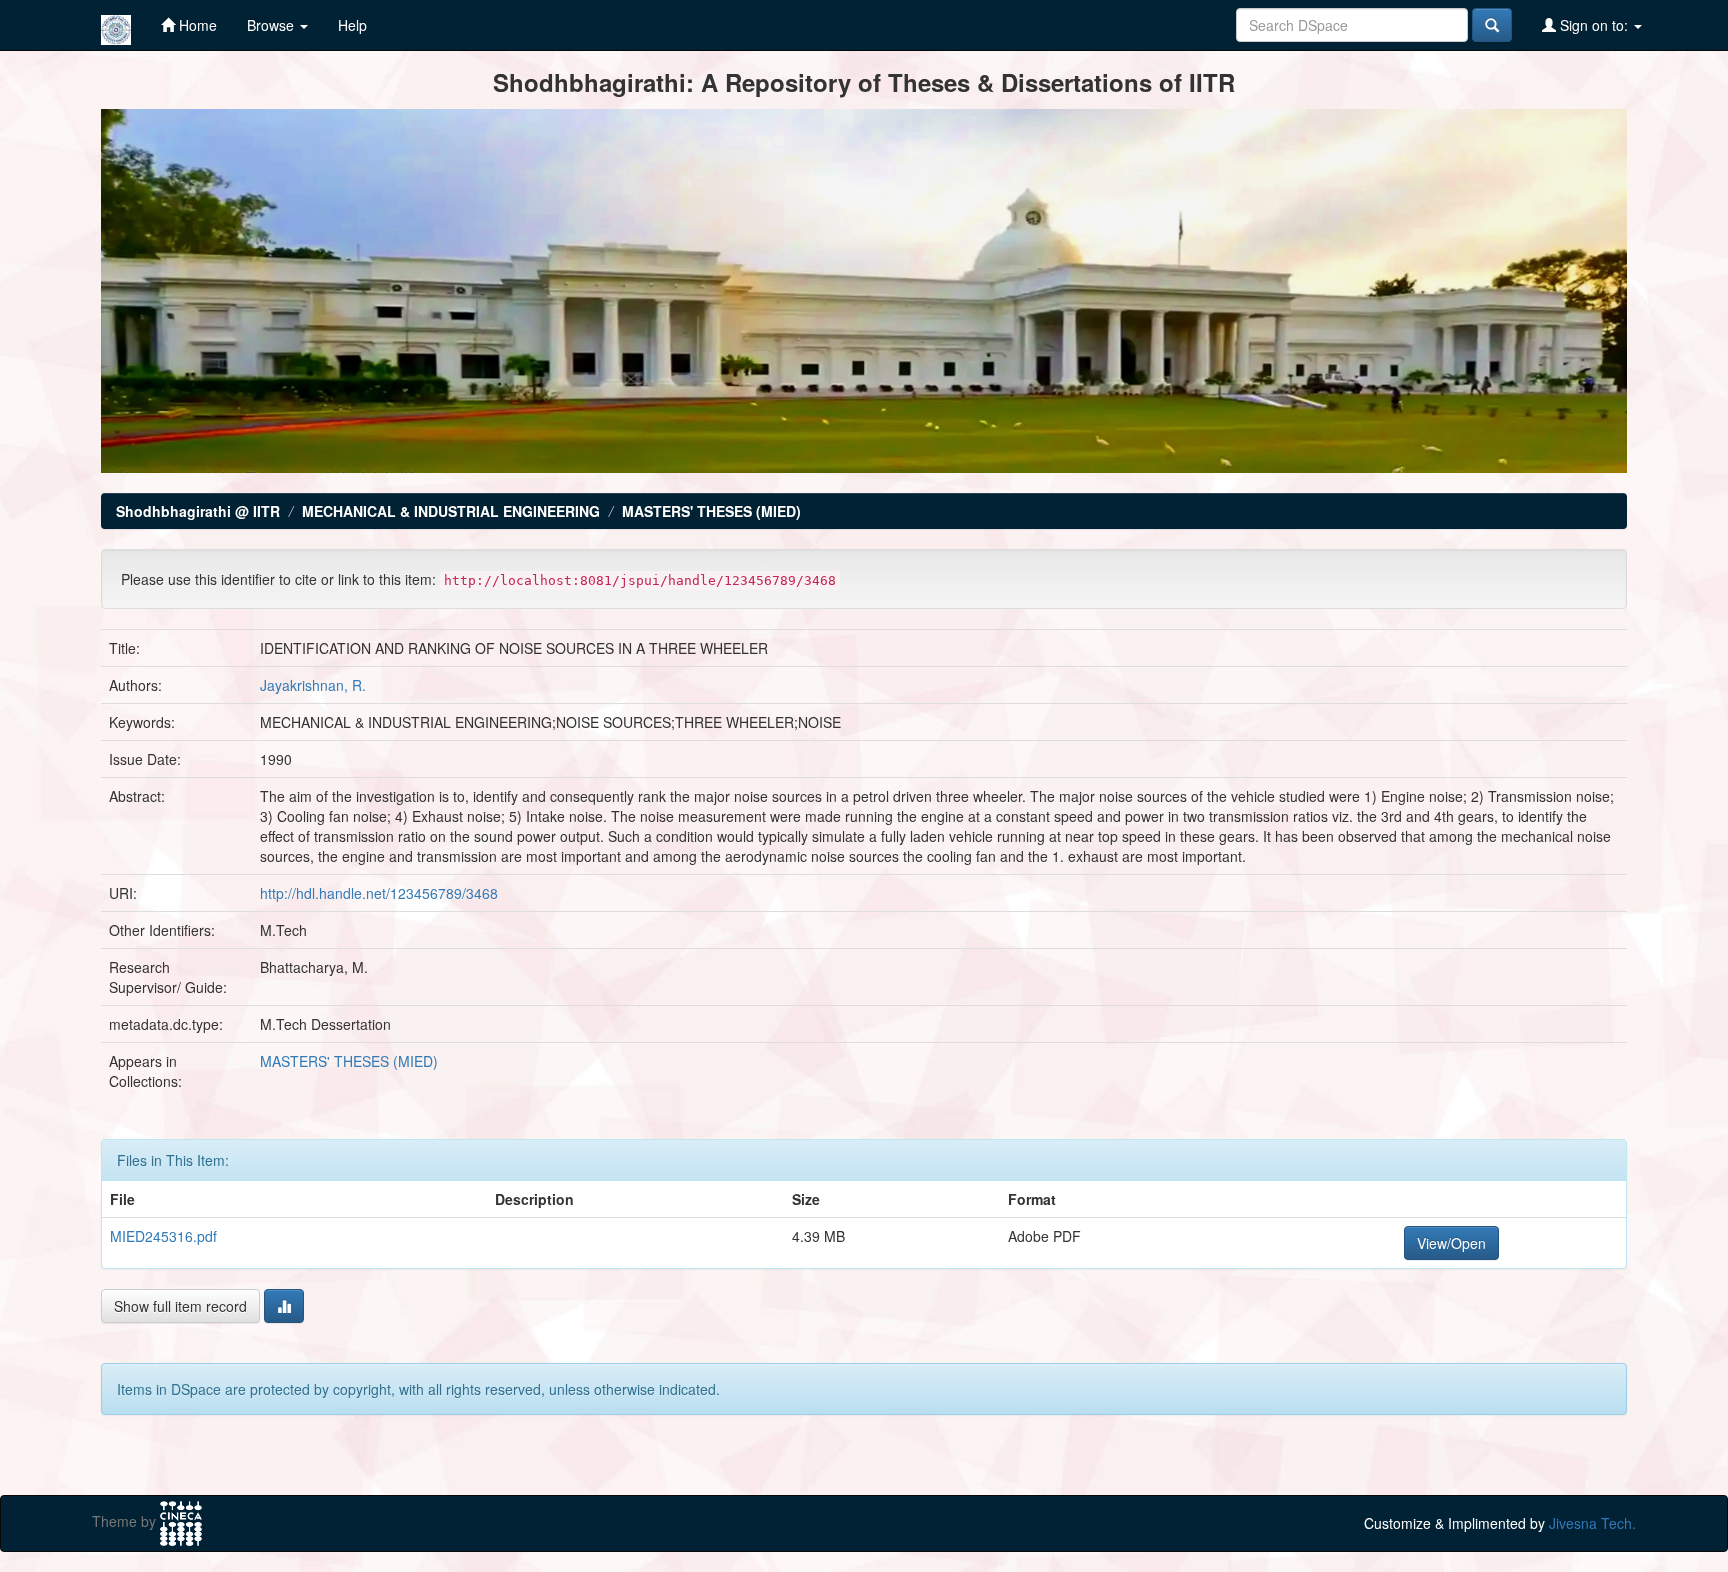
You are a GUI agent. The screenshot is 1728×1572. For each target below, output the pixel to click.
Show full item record (180, 1306)
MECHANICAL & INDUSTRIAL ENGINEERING (451, 511)
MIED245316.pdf (163, 1236)
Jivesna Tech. (1592, 1523)
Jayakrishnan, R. (313, 685)
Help (352, 25)
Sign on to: (1594, 25)
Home (196, 25)
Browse (272, 25)
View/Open (1451, 1243)
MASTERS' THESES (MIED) (711, 511)
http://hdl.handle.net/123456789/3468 (379, 893)
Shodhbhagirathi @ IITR (198, 511)
